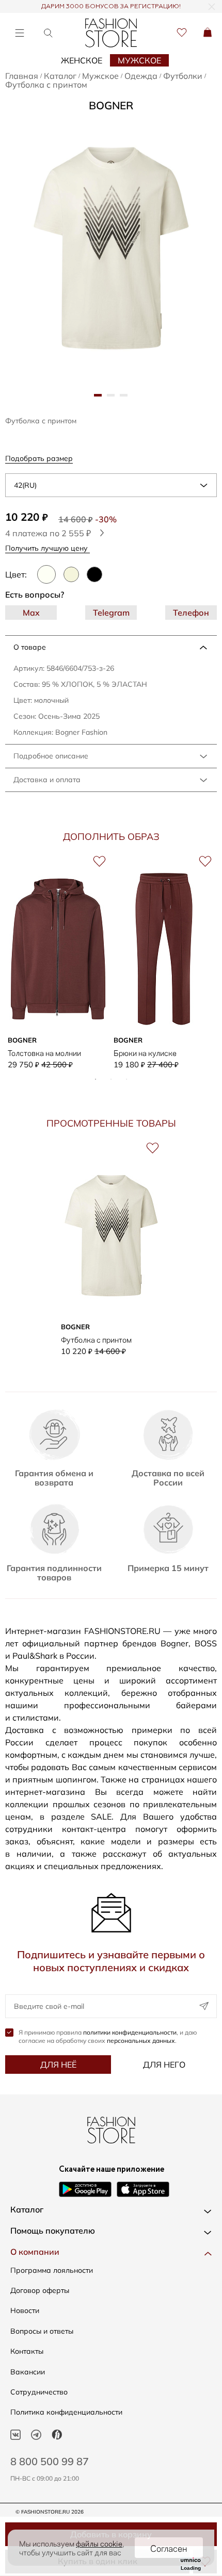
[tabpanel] (111, 248)
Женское (82, 60)
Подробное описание (51, 756)
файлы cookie (99, 2543)
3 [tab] (126, 1079)
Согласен (169, 2548)
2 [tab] (111, 1079)
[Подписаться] (204, 2006)
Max (31, 613)
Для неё (58, 2065)
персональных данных (141, 2041)
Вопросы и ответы (42, 2331)
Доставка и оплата (47, 780)
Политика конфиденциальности (66, 2412)
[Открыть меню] (19, 33)
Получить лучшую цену (47, 548)
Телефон (191, 613)
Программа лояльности (52, 2270)
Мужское (139, 60)
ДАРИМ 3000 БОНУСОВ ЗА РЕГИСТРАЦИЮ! (111, 7)
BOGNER (111, 105)
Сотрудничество (39, 2392)
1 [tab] (96, 1079)
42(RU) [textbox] (25, 485)
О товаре (30, 647)
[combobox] (111, 485)
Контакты (27, 2351)
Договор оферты (40, 2290)
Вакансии (28, 2372)
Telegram (111, 613)
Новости (25, 2310)
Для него (164, 2065)
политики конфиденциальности (130, 2032)
